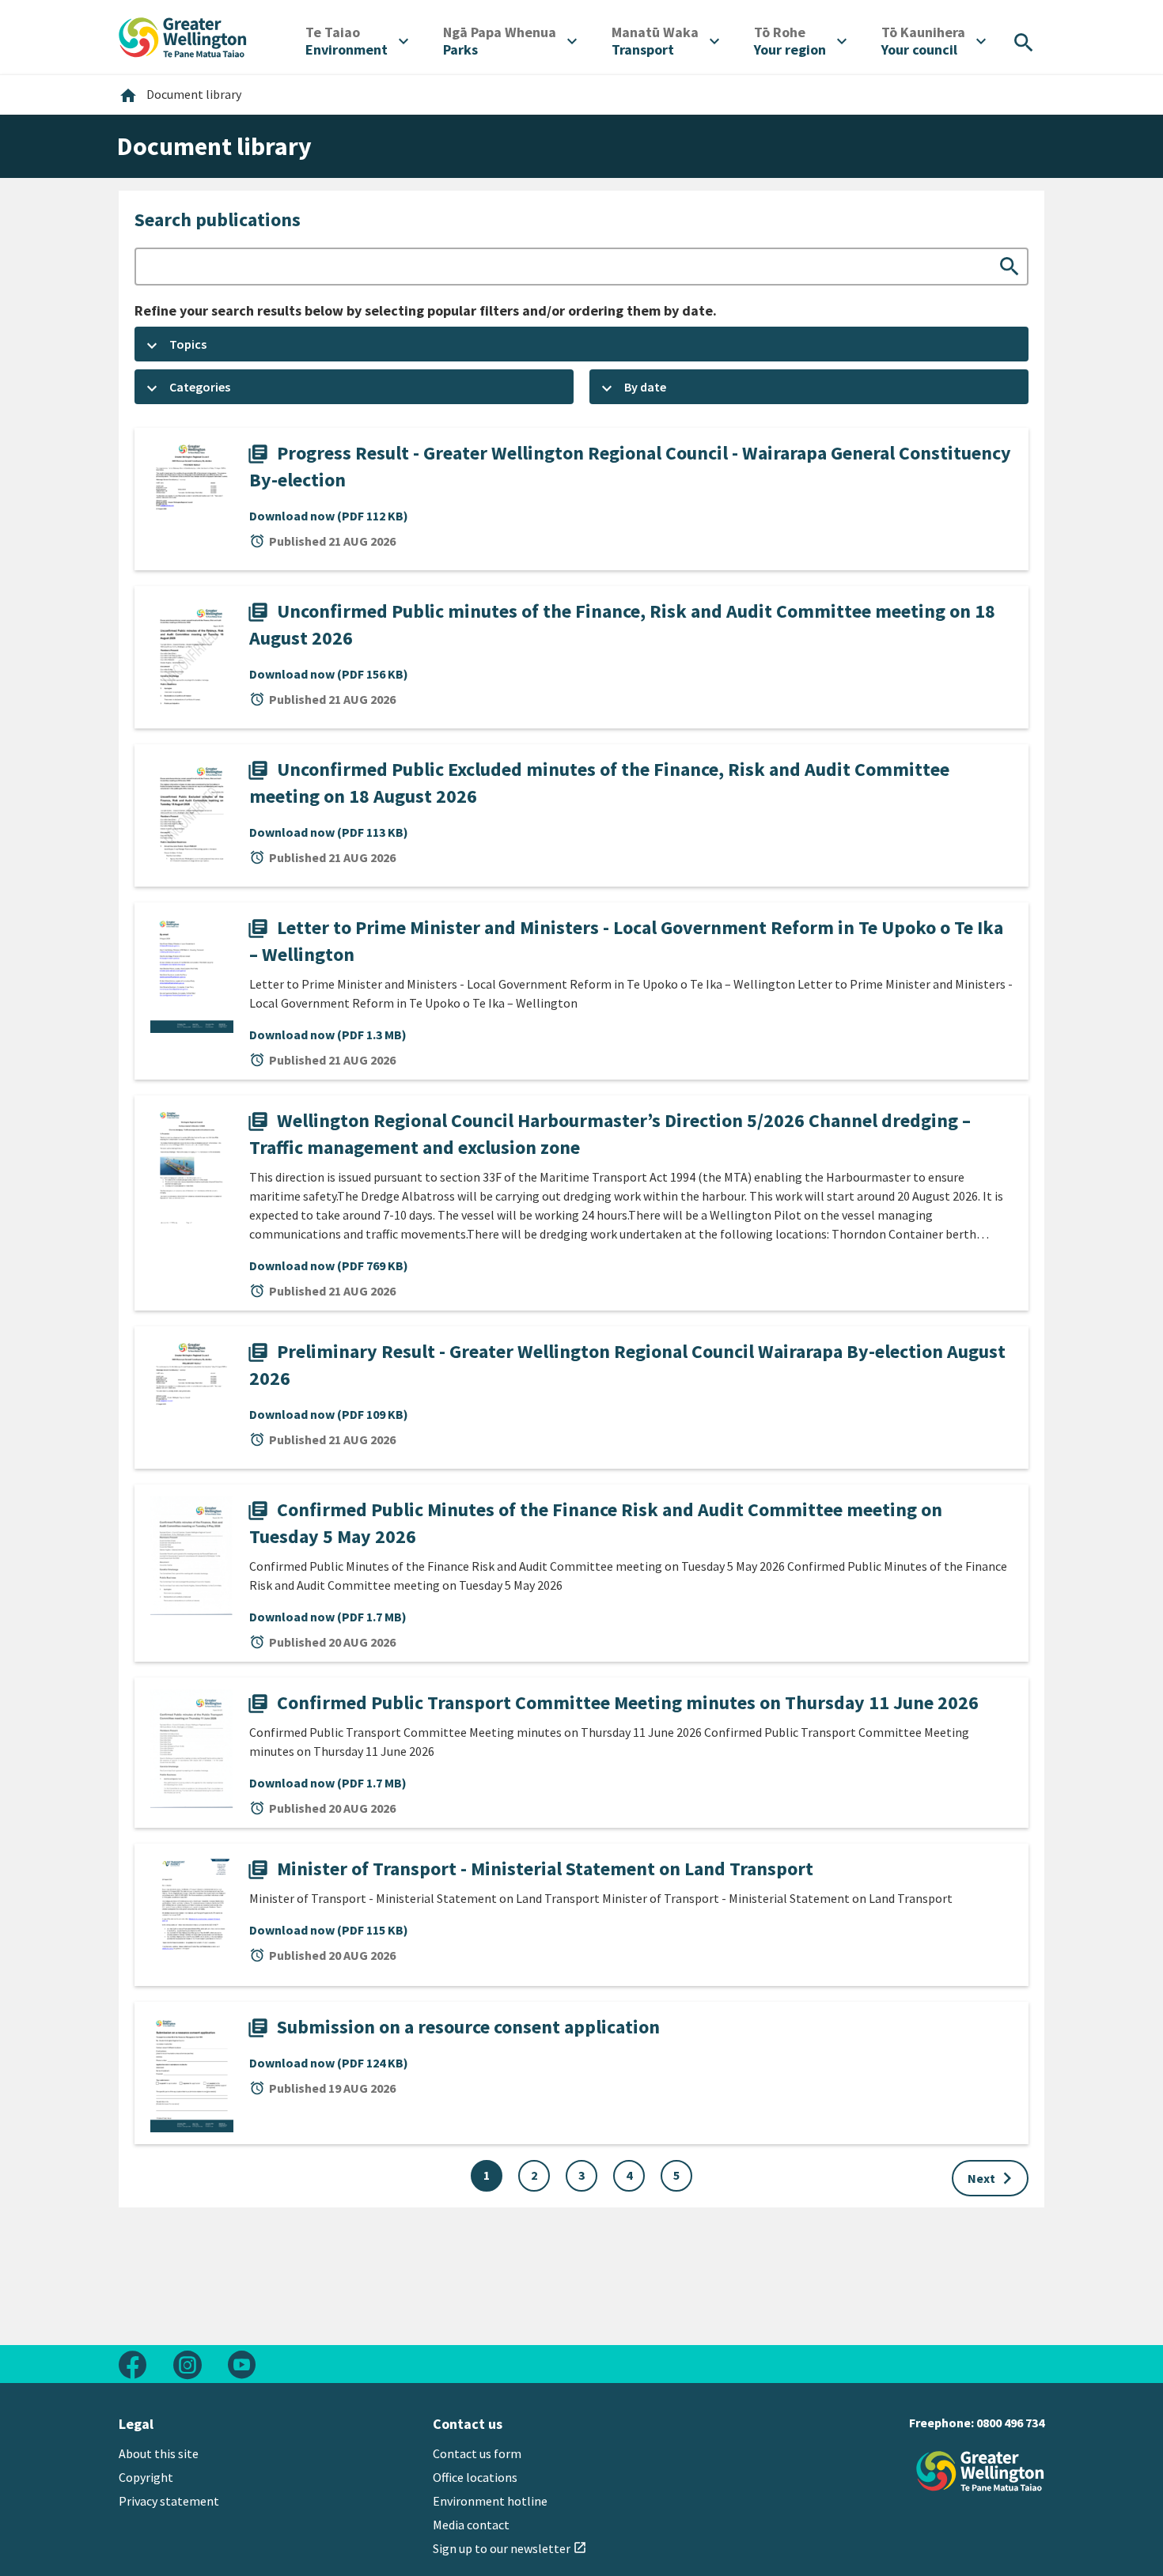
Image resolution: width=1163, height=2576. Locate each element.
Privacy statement (169, 2501)
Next (993, 2178)
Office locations (475, 2477)
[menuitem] (357, 41)
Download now (329, 516)
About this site (159, 2453)
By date (645, 387)
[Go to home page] (183, 36)
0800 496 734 (1010, 2423)
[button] (581, 344)
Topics (188, 344)
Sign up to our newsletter (510, 2548)
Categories (200, 387)
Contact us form (477, 2453)
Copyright (146, 2477)
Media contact (471, 2525)
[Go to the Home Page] (980, 2471)
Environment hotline (490, 2501)
